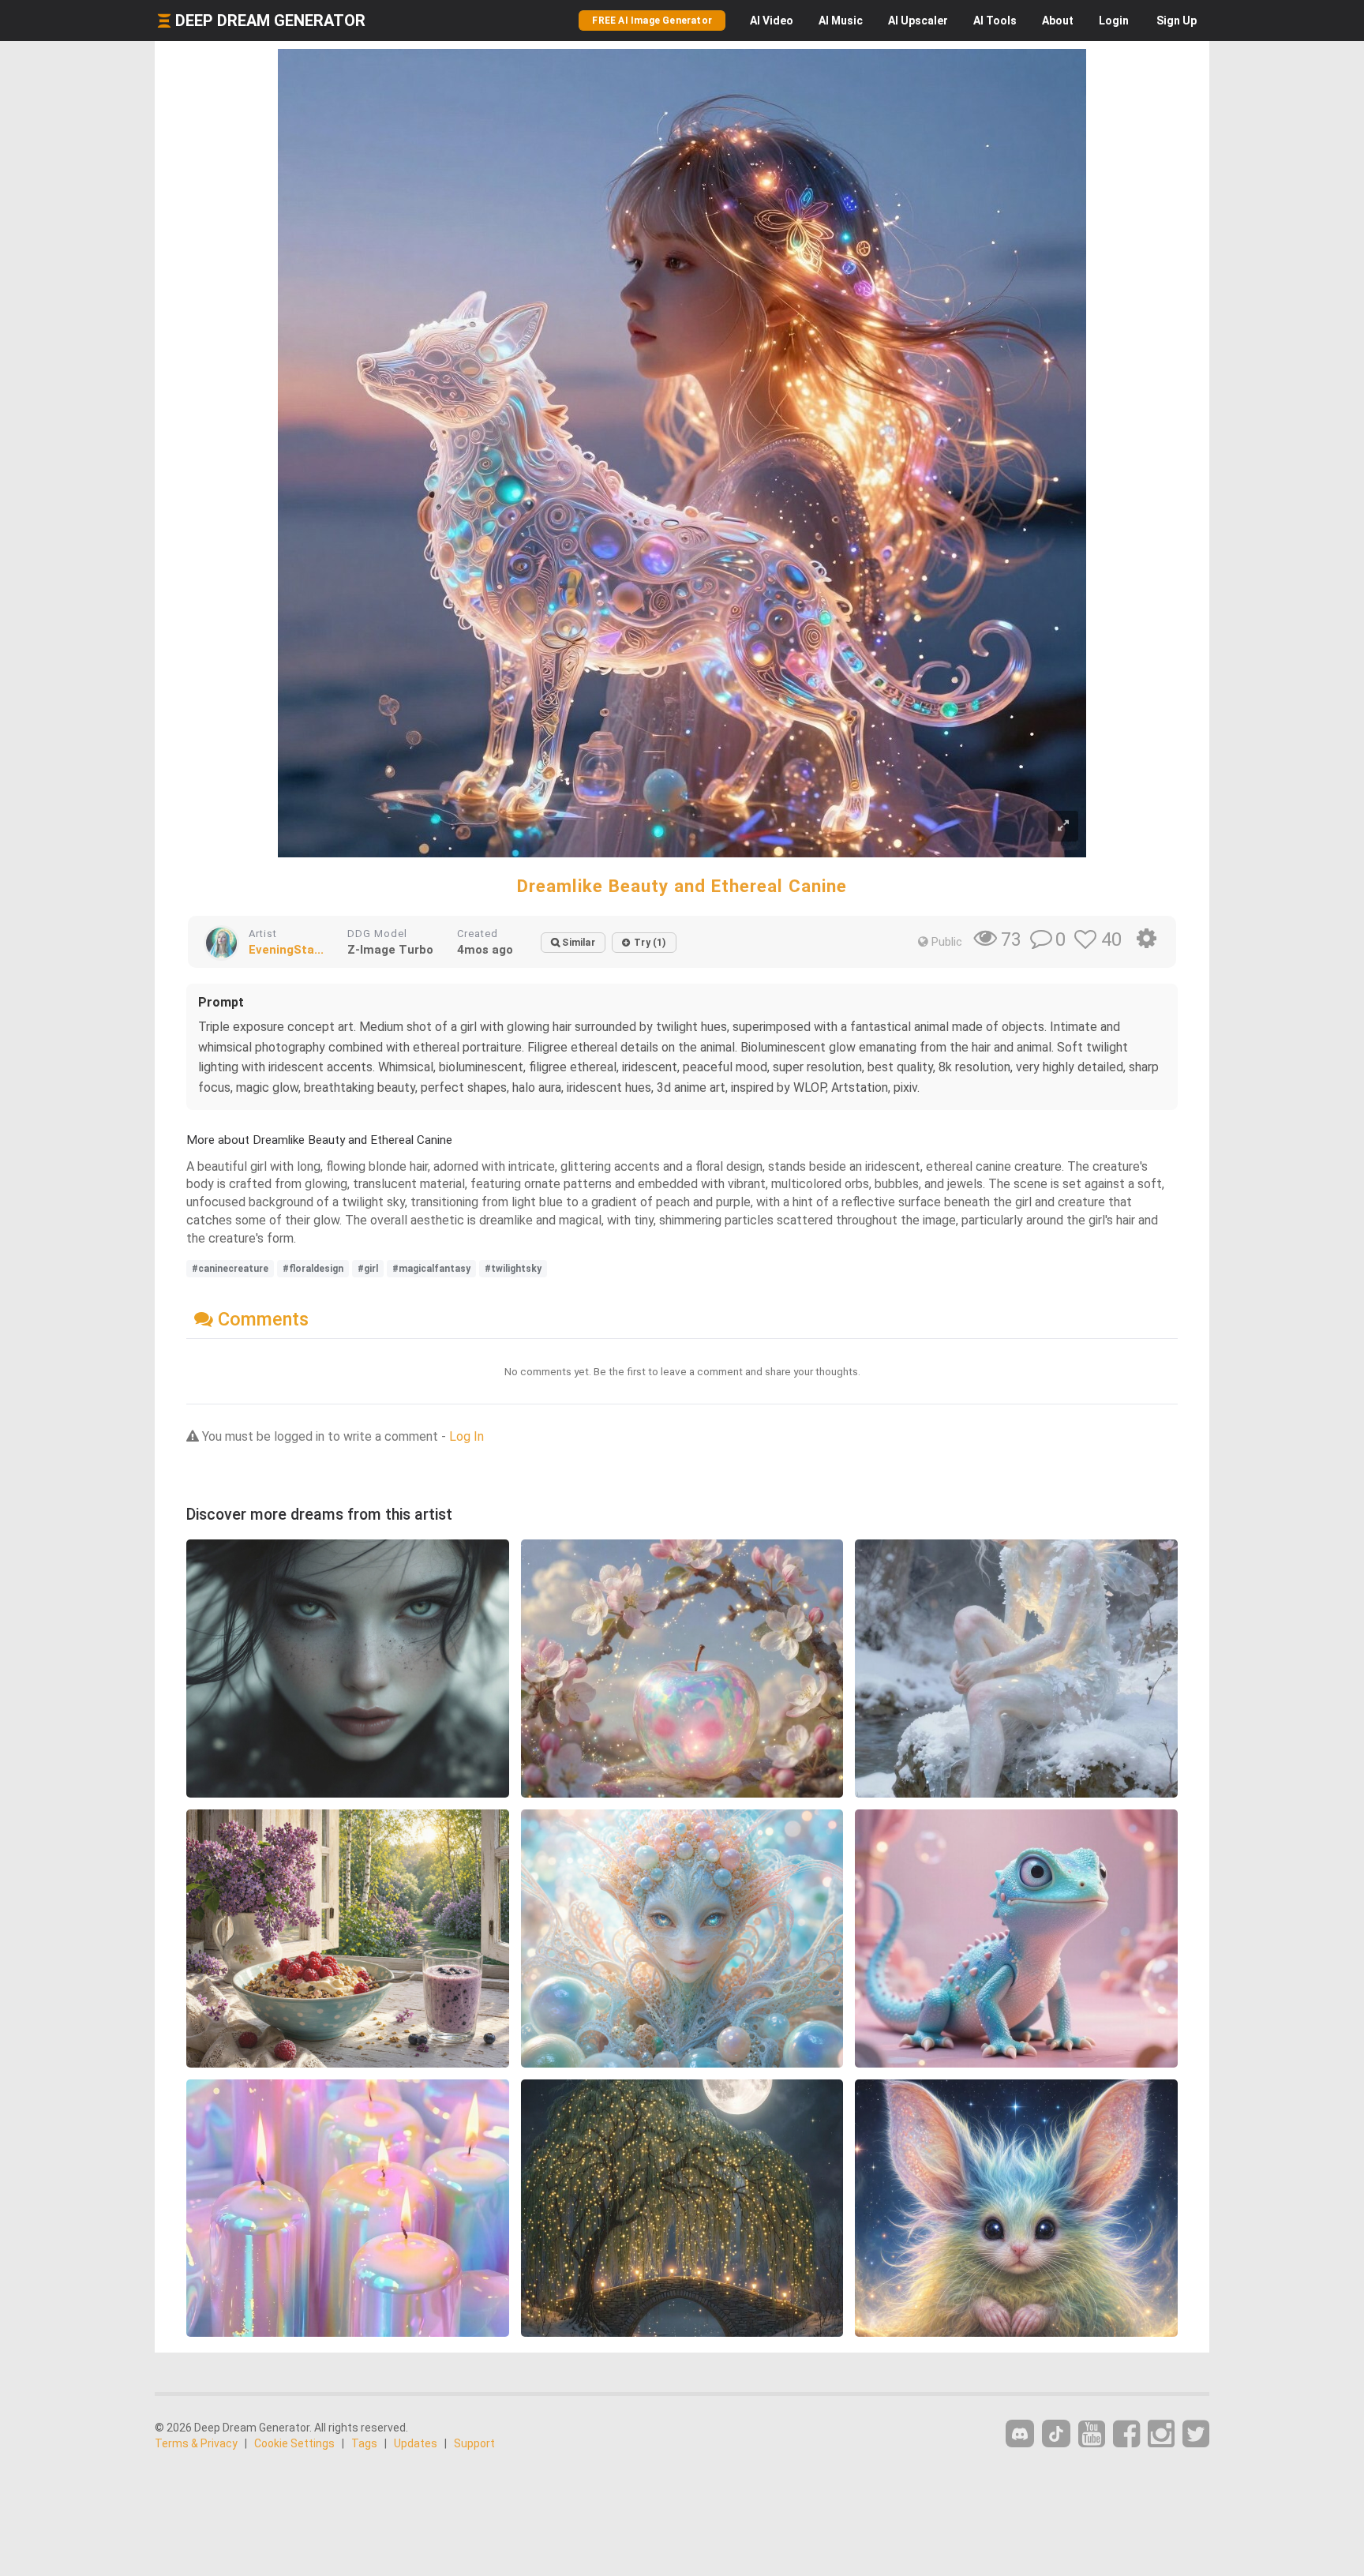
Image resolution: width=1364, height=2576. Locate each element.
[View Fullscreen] (1063, 826)
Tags (364, 2443)
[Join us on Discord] (1020, 2434)
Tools (995, 21)
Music (841, 21)
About (1058, 21)
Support (474, 2443)
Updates (416, 2443)
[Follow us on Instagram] (1161, 2434)
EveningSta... (286, 950)
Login (1114, 21)
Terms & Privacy (196, 2443)
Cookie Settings (294, 2443)
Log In (467, 1436)
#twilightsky (513, 1269)
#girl (368, 1269)
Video (772, 21)
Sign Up (1177, 21)
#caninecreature (230, 1269)
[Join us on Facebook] (1126, 2434)
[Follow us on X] (1196, 2434)
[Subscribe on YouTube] (1092, 2434)
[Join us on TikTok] (1056, 2434)
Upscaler (918, 21)
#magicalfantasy (431, 1269)
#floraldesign (313, 1269)
